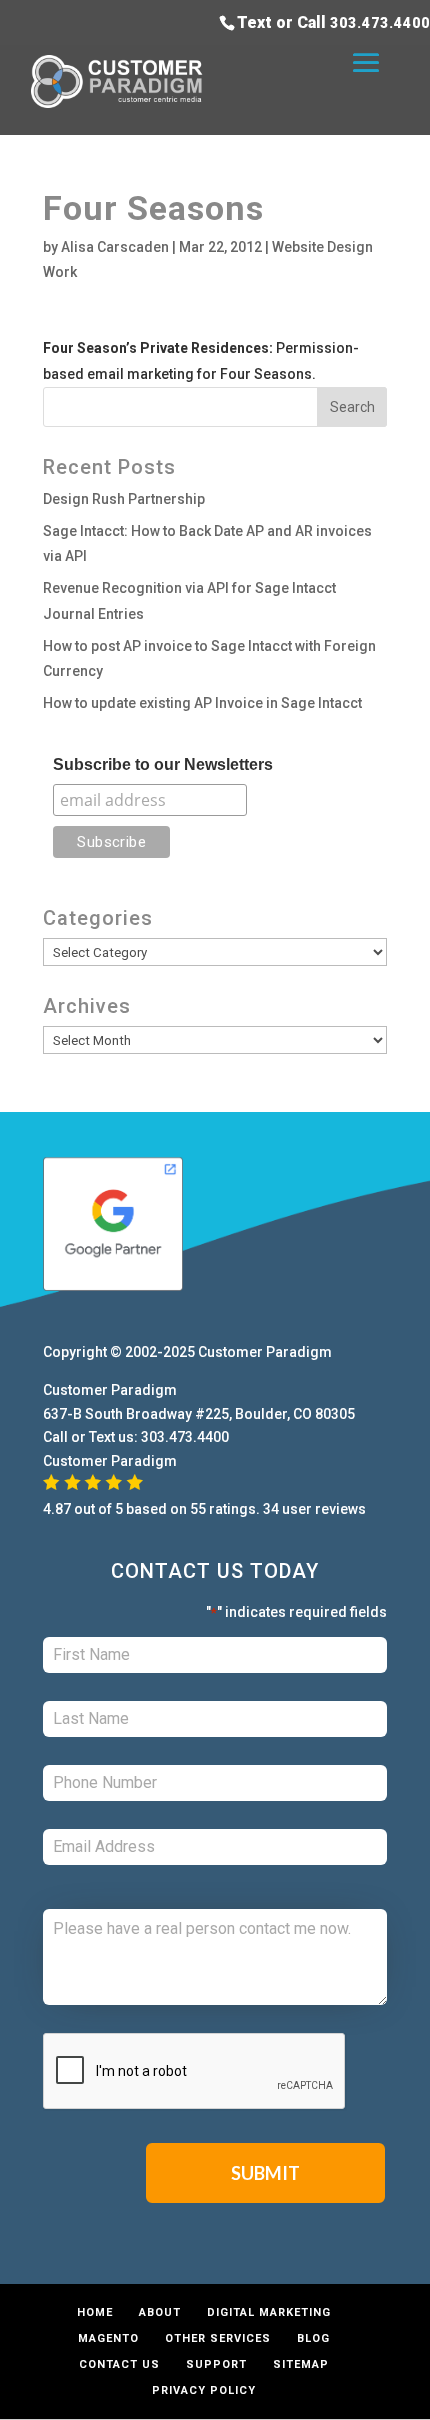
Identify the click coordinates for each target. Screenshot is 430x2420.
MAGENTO (108, 2338)
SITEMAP (301, 2364)
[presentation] (195, 2072)
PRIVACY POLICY (204, 2390)
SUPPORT (216, 2364)
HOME (95, 2312)
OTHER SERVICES (218, 2338)
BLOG (313, 2338)
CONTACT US (119, 2364)
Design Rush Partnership (124, 499)
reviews (340, 1509)
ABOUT (160, 2312)
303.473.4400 (380, 23)
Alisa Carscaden (115, 247)
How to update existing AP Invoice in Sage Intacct (202, 703)
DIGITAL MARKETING (269, 2312)
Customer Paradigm (265, 1352)
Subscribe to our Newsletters (163, 764)
